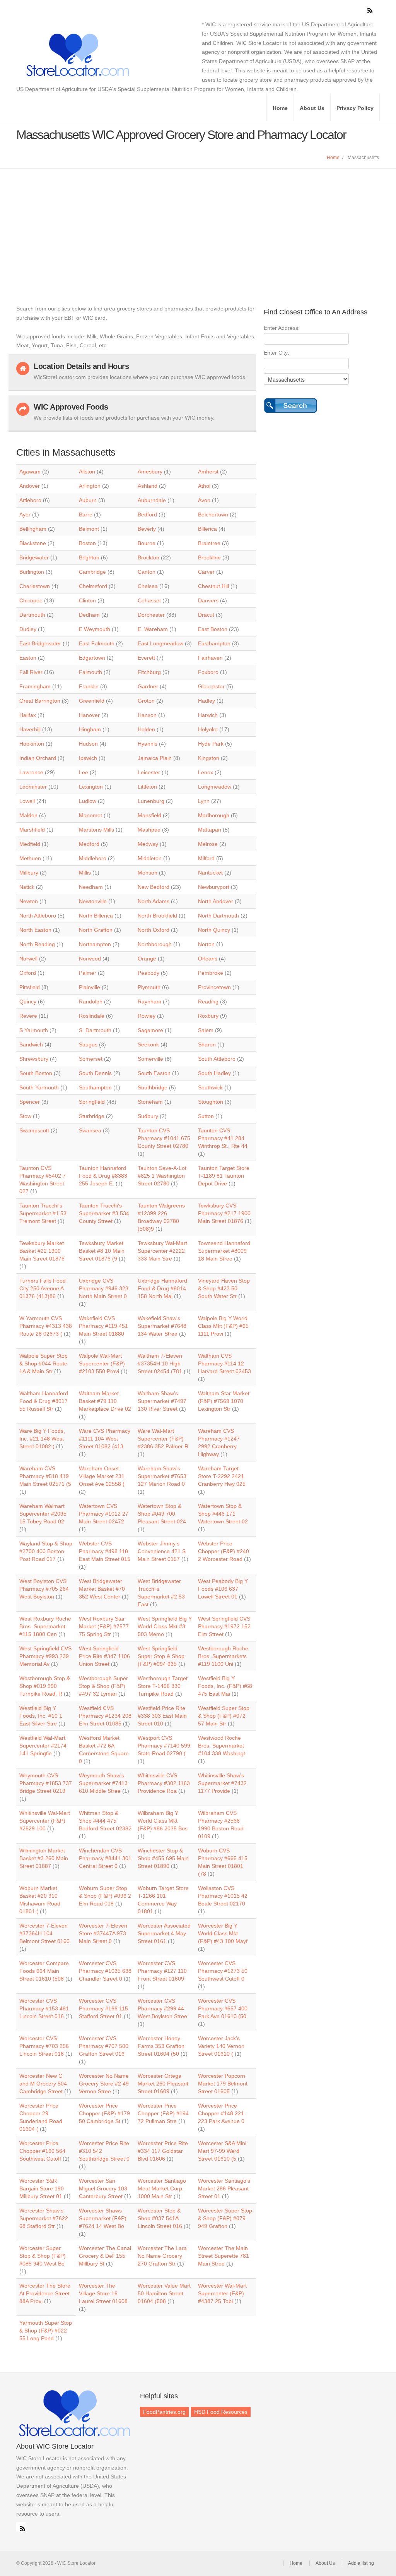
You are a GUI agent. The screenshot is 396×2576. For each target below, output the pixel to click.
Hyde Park (211, 744)
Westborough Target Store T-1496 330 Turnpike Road (163, 1686)
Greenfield (92, 701)
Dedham (89, 615)
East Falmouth (97, 643)
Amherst (208, 472)
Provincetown (214, 987)
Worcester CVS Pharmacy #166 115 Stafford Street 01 (103, 2008)
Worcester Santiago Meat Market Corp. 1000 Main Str (162, 2188)
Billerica (207, 529)
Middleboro (93, 858)
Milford (206, 858)
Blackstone (33, 543)
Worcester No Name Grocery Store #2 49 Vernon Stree (104, 2084)
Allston (87, 472)
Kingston (209, 758)
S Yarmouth (34, 1030)
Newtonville (93, 901)
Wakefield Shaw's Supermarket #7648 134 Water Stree (162, 1326)
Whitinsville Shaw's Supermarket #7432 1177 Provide (222, 1783)
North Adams (154, 901)
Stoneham (150, 1102)
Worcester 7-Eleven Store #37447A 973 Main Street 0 (103, 1933)
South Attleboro (217, 1059)
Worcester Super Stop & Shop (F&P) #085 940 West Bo (43, 2256)
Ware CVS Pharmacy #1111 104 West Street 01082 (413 (105, 1439)
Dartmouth (32, 615)
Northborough (155, 944)
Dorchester (151, 615)
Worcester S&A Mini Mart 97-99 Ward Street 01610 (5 (222, 2151)
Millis (85, 873)
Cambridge (92, 572)
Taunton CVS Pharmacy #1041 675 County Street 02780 (164, 1138)
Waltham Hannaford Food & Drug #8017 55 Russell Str (44, 1401)
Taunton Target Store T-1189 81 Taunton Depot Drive (224, 1176)
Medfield (30, 844)
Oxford (28, 973)
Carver (206, 572)
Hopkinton (32, 744)
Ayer (25, 515)
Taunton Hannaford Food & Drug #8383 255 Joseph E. (103, 1176)
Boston (87, 543)
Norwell (28, 959)
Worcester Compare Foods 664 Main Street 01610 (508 (44, 1971)
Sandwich (31, 1044)
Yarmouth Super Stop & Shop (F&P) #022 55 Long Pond (46, 2331)
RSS (21, 2527)
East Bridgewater (40, 643)
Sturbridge (92, 1116)
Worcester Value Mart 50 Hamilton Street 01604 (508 (164, 2293)
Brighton (89, 557)
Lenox (206, 772)
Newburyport (214, 887)
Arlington (90, 486)
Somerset (91, 1059)
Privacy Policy (355, 108)
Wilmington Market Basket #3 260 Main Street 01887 (44, 1858)
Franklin (89, 686)
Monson (148, 873)
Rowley (147, 1016)
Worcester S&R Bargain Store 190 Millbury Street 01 (42, 2188)
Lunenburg (151, 801)
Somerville (150, 1059)
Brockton (148, 557)
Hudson (88, 744)
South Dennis (95, 1073)
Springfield (92, 1102)
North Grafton (96, 930)
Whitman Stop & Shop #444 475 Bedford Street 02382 (105, 1821)
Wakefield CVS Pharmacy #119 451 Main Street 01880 (103, 1326)
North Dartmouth (218, 916)
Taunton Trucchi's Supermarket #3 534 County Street (104, 1213)
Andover (30, 486)
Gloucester (211, 686)
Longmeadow (215, 787)
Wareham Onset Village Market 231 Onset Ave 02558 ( (102, 1476)
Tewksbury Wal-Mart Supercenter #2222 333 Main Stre (162, 1251)
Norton (206, 944)
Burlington (32, 572)
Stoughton (211, 1102)
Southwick (210, 1087)
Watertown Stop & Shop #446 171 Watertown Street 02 (223, 1514)
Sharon (207, 1044)
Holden (146, 729)
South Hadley (214, 1073)
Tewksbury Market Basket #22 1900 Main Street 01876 (42, 1251)
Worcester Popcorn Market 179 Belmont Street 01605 (223, 2084)
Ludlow (88, 801)
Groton (146, 701)
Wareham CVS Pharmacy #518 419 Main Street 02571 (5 (45, 1476)
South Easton (154, 1073)
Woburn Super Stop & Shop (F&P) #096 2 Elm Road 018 (105, 1896)
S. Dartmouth (95, 1030)
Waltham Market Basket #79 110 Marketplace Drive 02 (105, 1401)
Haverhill (30, 729)
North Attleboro (38, 916)
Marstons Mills (96, 830)
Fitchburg (149, 672)
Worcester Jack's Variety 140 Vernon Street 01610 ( (221, 2046)
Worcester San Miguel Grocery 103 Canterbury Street (103, 2188)
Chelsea (148, 586)
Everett (146, 658)
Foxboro (208, 672)
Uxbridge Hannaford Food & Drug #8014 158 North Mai (162, 1288)
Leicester (149, 772)
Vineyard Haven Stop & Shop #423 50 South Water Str (224, 1288)
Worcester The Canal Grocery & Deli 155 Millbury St (105, 2256)
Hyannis (148, 744)
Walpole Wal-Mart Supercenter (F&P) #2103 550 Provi (102, 1363)
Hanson (147, 715)
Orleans (208, 959)
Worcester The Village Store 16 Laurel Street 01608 (103, 2293)
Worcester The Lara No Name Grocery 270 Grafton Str (162, 2256)
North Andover (216, 901)
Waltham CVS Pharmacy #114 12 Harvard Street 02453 (224, 1363)
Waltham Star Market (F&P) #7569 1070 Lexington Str (224, 1401)
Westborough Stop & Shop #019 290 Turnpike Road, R (45, 1686)
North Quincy (214, 930)
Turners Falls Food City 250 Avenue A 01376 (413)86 (43, 1288)
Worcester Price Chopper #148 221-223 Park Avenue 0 (222, 2113)
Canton (147, 572)
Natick (27, 887)
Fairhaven (210, 658)
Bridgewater (34, 557)
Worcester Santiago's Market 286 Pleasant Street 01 (224, 2188)
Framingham (35, 686)
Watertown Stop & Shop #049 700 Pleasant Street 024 (162, 1514)
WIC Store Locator (113, 55)
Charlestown (35, 586)
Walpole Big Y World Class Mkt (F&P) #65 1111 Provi (223, 1326)
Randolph (91, 1002)
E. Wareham (153, 629)
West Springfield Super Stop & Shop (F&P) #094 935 (161, 1656)
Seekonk (148, 1044)
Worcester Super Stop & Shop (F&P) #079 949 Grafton (225, 2218)
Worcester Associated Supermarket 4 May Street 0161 (164, 1933)
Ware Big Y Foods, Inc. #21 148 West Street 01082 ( (42, 1439)
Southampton (95, 1087)
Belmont (89, 529)
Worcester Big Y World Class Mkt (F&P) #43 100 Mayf (223, 1933)
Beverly (147, 529)
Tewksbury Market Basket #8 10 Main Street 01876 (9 (102, 1251)
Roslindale (92, 1016)
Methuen (30, 858)
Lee (84, 772)
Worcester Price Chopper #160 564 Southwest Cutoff (42, 2151)
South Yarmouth (39, 1087)
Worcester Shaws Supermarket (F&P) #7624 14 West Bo (103, 2218)
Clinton (87, 600)
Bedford (147, 515)
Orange (147, 959)
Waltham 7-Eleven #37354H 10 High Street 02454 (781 (160, 1363)
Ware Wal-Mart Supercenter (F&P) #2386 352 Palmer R (163, 1439)
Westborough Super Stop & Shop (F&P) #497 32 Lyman (103, 1686)
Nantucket (210, 873)
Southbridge (153, 1087)
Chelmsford (93, 586)
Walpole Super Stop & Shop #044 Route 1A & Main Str (44, 1363)
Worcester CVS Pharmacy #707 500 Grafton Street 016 (104, 2046)
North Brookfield (157, 916)
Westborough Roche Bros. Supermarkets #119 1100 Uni (223, 1656)
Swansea (90, 1130)
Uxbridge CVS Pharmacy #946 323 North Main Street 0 (104, 1288)
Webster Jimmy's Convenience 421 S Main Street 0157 (162, 1551)
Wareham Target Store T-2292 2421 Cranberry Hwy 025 (222, 1476)
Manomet (90, 815)
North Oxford (154, 930)
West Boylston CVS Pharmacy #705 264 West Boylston (44, 1589)
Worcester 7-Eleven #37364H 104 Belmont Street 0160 (44, 1933)
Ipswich (88, 758)
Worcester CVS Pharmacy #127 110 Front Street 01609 (162, 1971)
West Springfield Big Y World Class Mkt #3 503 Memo (165, 1626)
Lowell (27, 801)
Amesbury (150, 472)
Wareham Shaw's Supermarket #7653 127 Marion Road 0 (162, 1476)
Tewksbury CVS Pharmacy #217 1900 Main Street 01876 (224, 1213)
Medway (148, 844)
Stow (25, 1116)
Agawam (30, 472)
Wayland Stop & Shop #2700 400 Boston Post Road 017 (46, 1551)
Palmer (88, 973)
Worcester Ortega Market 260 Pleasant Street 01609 (163, 2084)
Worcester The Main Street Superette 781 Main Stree (224, 2256)
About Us (312, 108)
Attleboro (30, 500)
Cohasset (149, 600)
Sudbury (148, 1116)
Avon (204, 500)
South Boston (36, 1073)
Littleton (147, 787)
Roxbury (208, 1016)
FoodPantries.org (164, 2412)
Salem (206, 1030)
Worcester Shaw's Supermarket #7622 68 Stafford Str (44, 2218)
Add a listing (361, 2563)
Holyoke (208, 729)
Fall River (31, 672)
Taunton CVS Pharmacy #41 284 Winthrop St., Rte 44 (223, 1138)
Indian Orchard (38, 758)
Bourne (147, 543)
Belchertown (213, 515)
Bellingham (33, 529)
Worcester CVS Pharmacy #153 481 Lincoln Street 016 (44, 2008)
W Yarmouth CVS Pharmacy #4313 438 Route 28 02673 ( (46, 1326)
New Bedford (154, 887)
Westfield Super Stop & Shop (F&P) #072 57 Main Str (224, 1716)
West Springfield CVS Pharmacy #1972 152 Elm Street (224, 1626)
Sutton (206, 1116)
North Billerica (96, 916)
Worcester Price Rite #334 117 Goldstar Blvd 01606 (163, 2151)
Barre (86, 515)
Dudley (28, 629)
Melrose (208, 844)
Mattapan (210, 830)
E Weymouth (95, 629)
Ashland (148, 486)
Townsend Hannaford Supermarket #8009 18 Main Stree (224, 1251)
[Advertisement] (198, 227)
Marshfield (32, 830)
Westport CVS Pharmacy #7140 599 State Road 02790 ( (164, 1746)
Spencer (30, 1102)
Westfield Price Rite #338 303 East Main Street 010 (162, 1716)
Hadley (207, 701)
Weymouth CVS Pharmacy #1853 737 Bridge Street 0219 (46, 1783)
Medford (89, 844)
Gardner (148, 686)
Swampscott (34, 1130)
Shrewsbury (34, 1059)
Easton (28, 658)
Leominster (33, 787)
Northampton (95, 944)
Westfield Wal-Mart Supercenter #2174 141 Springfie (43, 1746)
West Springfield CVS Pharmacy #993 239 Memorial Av (45, 1656)
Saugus (88, 1044)
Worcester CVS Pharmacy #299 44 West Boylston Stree (162, 2008)
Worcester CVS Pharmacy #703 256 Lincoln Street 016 (44, 2046)
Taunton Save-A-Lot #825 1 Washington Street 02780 (162, 1176)
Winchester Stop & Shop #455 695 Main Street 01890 (163, 1858)
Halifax (28, 715)
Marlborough (214, 815)
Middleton (150, 858)
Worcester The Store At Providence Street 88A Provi (45, 2293)
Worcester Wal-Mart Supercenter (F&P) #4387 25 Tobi (222, 2293)
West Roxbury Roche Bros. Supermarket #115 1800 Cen (45, 1626)
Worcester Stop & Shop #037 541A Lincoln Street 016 (160, 2218)
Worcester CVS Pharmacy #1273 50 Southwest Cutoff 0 (223, 1971)
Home (280, 108)
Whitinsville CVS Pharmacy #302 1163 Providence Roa (164, 1783)
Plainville (90, 987)
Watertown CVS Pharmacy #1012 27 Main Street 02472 (104, 1514)
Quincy (28, 1002)
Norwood (90, 959)
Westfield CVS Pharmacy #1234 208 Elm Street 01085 (105, 1716)
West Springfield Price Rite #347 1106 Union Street (104, 1656)
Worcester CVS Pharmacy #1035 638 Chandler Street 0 (105, 1971)
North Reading (37, 944)
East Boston (213, 629)
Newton (29, 901)
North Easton (35, 930)
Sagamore (150, 1030)
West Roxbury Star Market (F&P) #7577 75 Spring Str (104, 1626)
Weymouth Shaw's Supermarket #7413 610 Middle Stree (103, 1783)
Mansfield (149, 815)
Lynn (204, 801)
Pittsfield (30, 987)
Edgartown (92, 658)
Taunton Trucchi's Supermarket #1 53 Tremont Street (43, 1213)
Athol (204, 486)
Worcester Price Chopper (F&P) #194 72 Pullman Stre (163, 2113)
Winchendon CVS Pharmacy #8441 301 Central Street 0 (105, 1858)
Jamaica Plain (155, 758)
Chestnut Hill (213, 586)
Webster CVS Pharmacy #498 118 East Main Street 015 (105, 1551)
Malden (28, 815)
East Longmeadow (160, 643)
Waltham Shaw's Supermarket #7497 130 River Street (162, 1401)
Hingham (90, 729)
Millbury (29, 873)
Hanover (89, 715)
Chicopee (31, 600)
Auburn (88, 500)
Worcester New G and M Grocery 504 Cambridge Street (43, 2084)
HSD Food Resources (221, 2412)
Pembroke (211, 973)
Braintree (209, 543)
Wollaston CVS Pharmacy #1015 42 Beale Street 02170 (223, 1896)
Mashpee (149, 830)
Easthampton (214, 643)
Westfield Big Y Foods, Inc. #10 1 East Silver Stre (41, 1716)
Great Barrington (40, 701)
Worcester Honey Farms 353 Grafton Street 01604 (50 (161, 2046)
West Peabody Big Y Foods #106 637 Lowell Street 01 (223, 1589)
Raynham (149, 1002)
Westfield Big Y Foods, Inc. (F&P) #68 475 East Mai (225, 1686)
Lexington (91, 787)
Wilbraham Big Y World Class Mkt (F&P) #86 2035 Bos (163, 1821)
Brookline (209, 557)
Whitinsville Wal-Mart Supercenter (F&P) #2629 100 (45, 1821)
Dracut (206, 615)
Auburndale (152, 500)
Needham (91, 887)
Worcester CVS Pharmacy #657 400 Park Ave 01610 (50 (223, 2008)
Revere (28, 1016)
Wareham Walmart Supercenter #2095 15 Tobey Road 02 (43, 1514)
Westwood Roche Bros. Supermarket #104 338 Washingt (222, 1746)
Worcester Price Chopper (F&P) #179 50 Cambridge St (104, 2113)
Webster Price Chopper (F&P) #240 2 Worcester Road (224, 1551)
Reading (208, 1002)
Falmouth (90, 672)
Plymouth (149, 987)
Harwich (208, 715)
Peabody (148, 973)
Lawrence (31, 772)
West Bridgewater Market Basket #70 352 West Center (102, 1589)
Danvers (208, 600)
